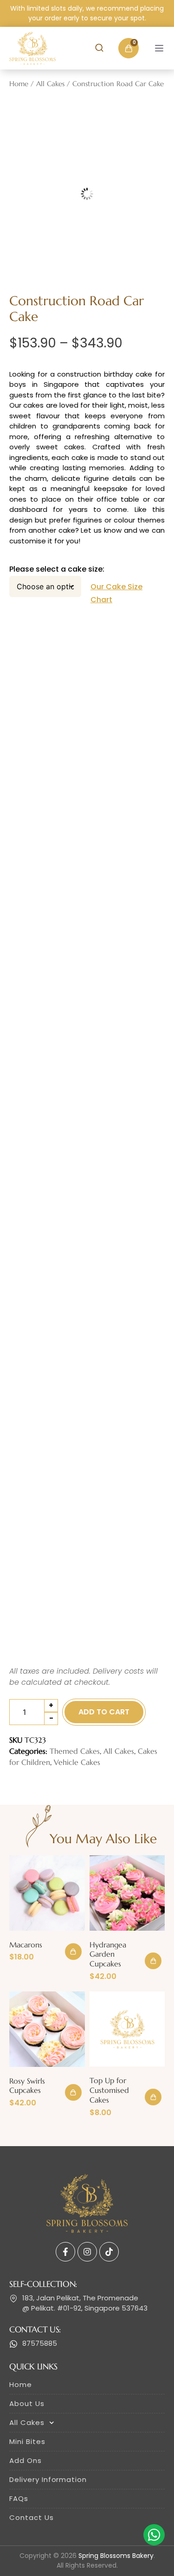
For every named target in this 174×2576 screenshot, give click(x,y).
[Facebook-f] (65, 2252)
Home (19, 84)
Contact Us (32, 2517)
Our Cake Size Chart (116, 593)
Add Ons (26, 2460)
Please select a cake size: (57, 569)
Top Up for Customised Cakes (109, 2090)
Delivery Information (48, 2479)
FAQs (19, 2498)
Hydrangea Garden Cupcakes (108, 1954)
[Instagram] (87, 2252)
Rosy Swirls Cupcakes (27, 2086)
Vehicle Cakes (77, 1762)
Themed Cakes (75, 1751)
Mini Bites (27, 2441)
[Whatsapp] (154, 2535)
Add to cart (104, 1712)
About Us (27, 2403)
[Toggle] (159, 48)
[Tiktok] (109, 2252)
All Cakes (50, 84)
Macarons (26, 1945)
